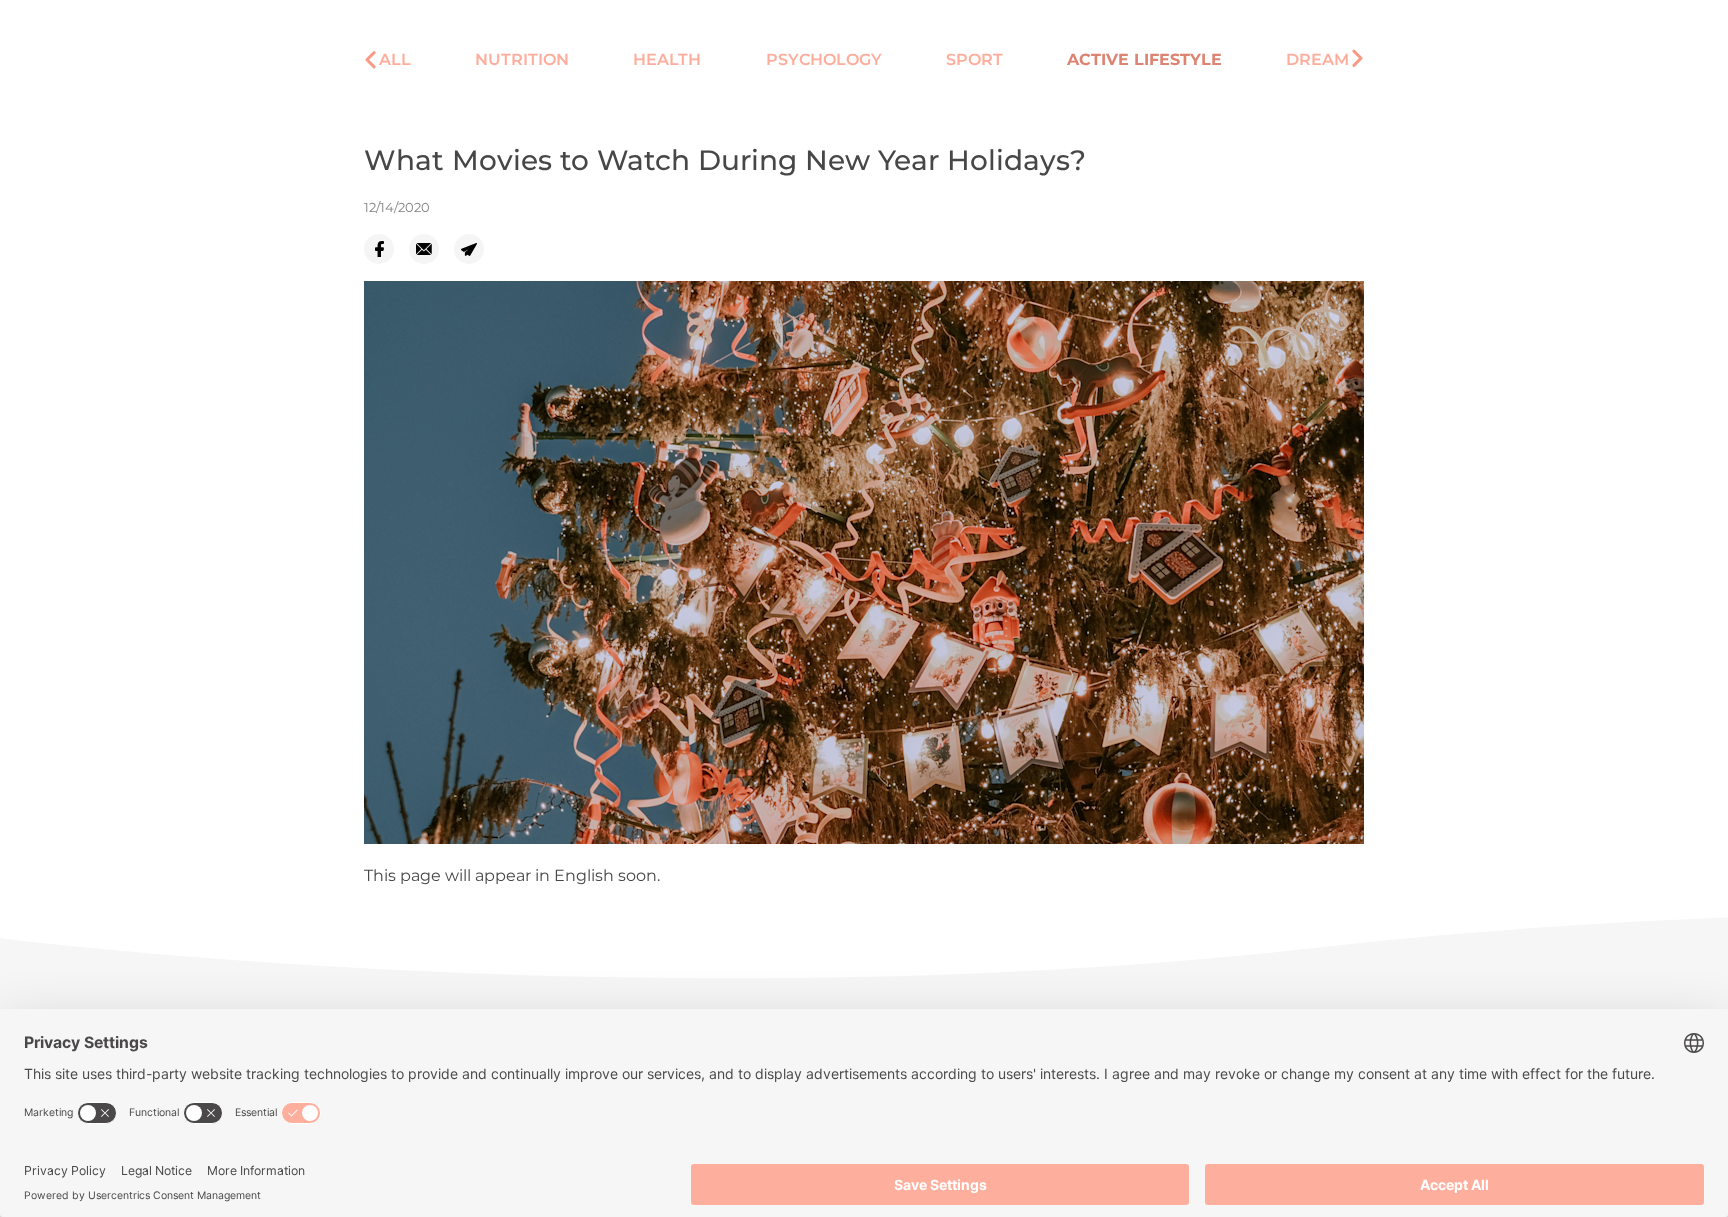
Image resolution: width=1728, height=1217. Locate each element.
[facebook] (386, 249)
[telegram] (476, 249)
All (395, 59)
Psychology (824, 59)
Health (667, 59)
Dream (1317, 59)
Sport (974, 59)
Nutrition (522, 59)
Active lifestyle (1144, 59)
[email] (431, 249)
